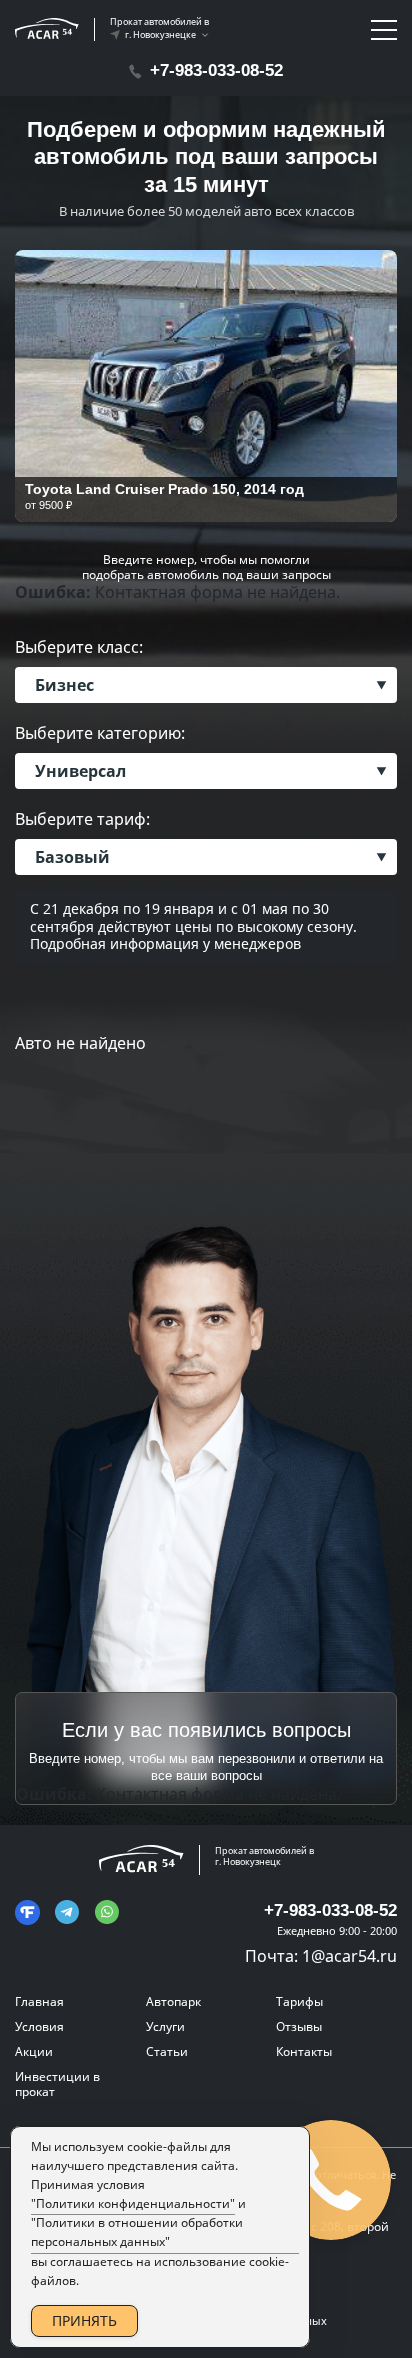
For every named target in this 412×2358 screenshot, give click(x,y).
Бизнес (64, 685)
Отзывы (299, 2026)
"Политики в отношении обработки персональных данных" (137, 2232)
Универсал (80, 771)
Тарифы (299, 2001)
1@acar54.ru (349, 1956)
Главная (39, 2001)
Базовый (72, 857)
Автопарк (173, 2001)
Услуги (165, 2026)
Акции (34, 2051)
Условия (39, 2026)
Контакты (304, 2051)
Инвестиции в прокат (57, 2084)
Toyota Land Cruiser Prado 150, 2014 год (164, 489)
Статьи (167, 2051)
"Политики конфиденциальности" (133, 2203)
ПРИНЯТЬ (84, 2320)
